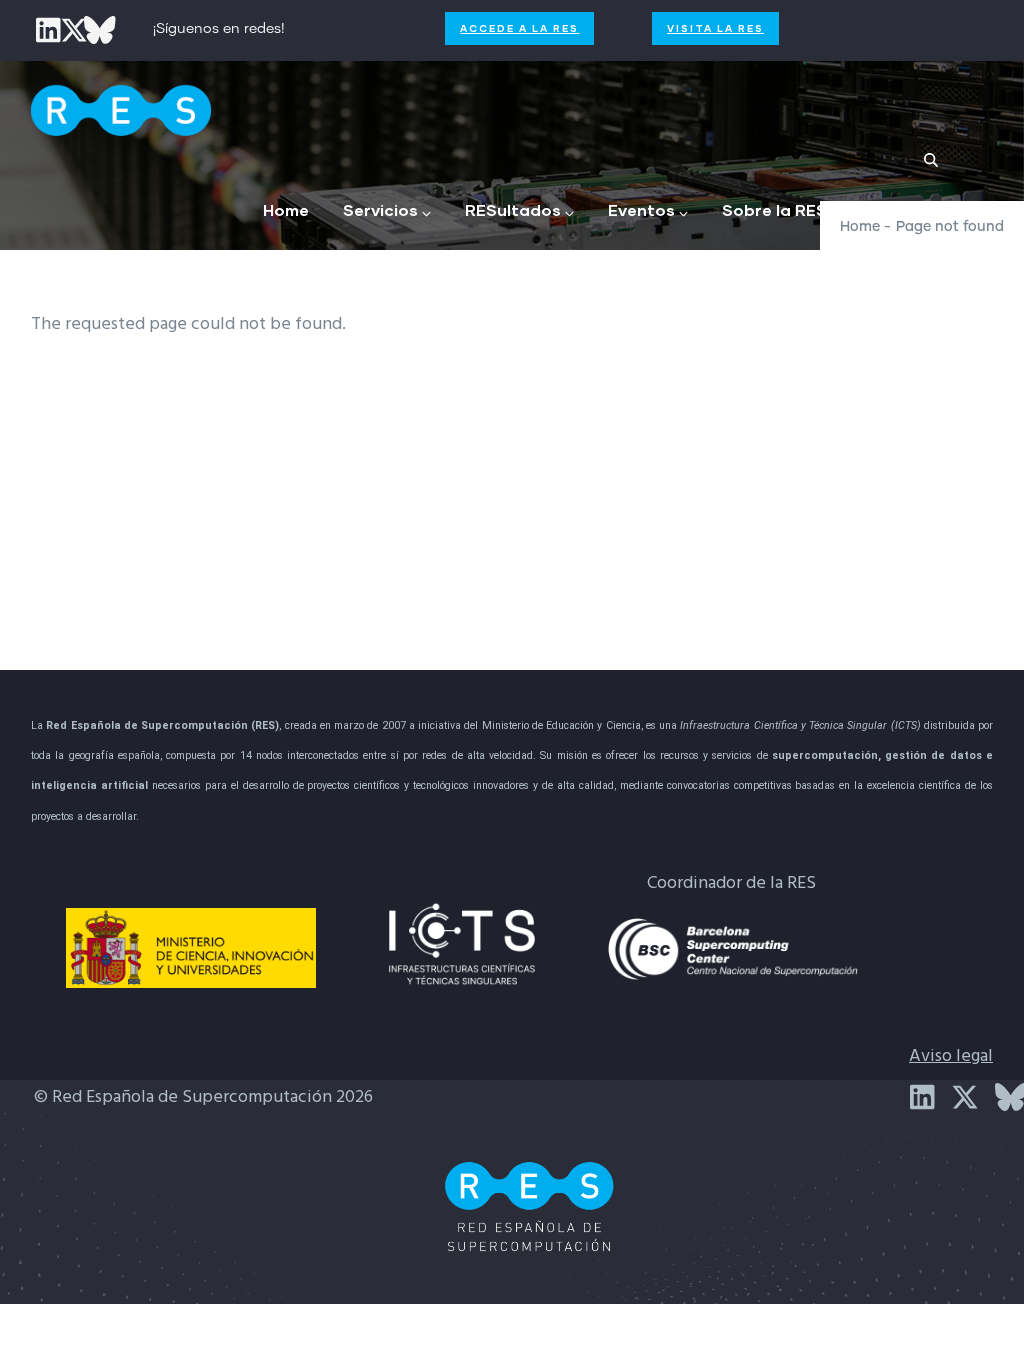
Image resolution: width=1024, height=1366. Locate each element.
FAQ (891, 209)
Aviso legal (951, 1056)
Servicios (380, 209)
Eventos (641, 209)
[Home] (121, 106)
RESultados (513, 209)
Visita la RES (715, 28)
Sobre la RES (774, 209)
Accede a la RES (519, 28)
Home (286, 209)
